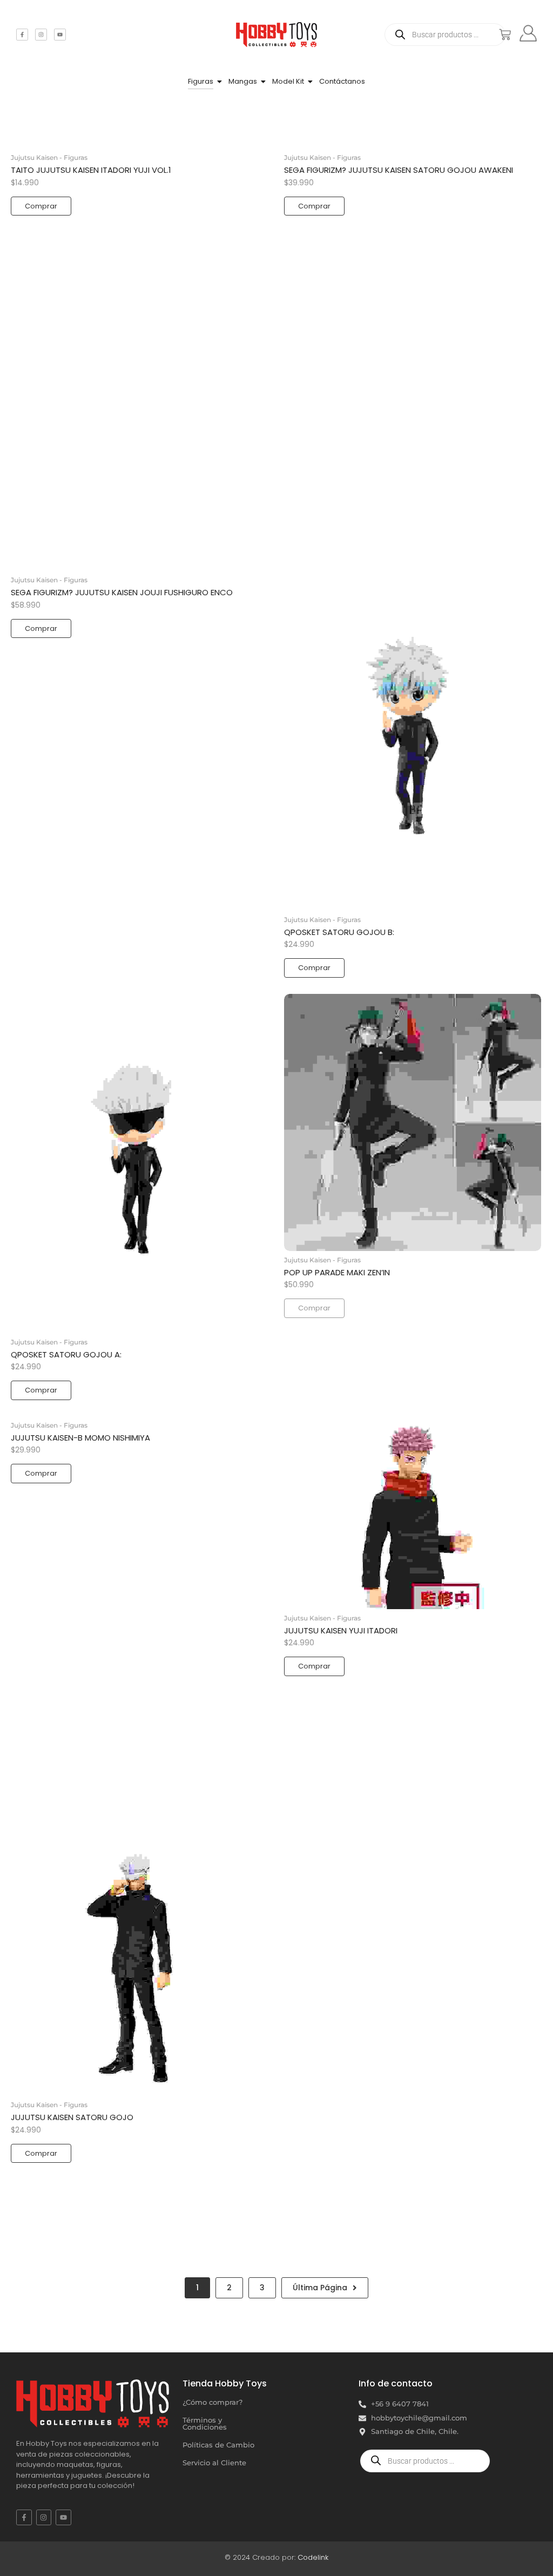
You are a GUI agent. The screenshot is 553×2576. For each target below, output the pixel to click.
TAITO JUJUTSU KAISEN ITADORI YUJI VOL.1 (91, 170)
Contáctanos (342, 81)
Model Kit (288, 81)
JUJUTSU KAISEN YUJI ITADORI (341, 1631)
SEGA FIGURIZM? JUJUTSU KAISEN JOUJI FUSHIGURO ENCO (122, 593)
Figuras (201, 81)
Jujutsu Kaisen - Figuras (49, 157)
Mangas (243, 81)
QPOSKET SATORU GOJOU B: (339, 932)
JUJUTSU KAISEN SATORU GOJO (72, 2117)
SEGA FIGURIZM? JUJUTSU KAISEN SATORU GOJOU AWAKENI (399, 170)
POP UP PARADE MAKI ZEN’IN (337, 1273)
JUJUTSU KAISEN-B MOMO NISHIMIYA (80, 1438)
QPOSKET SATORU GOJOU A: (66, 1355)
